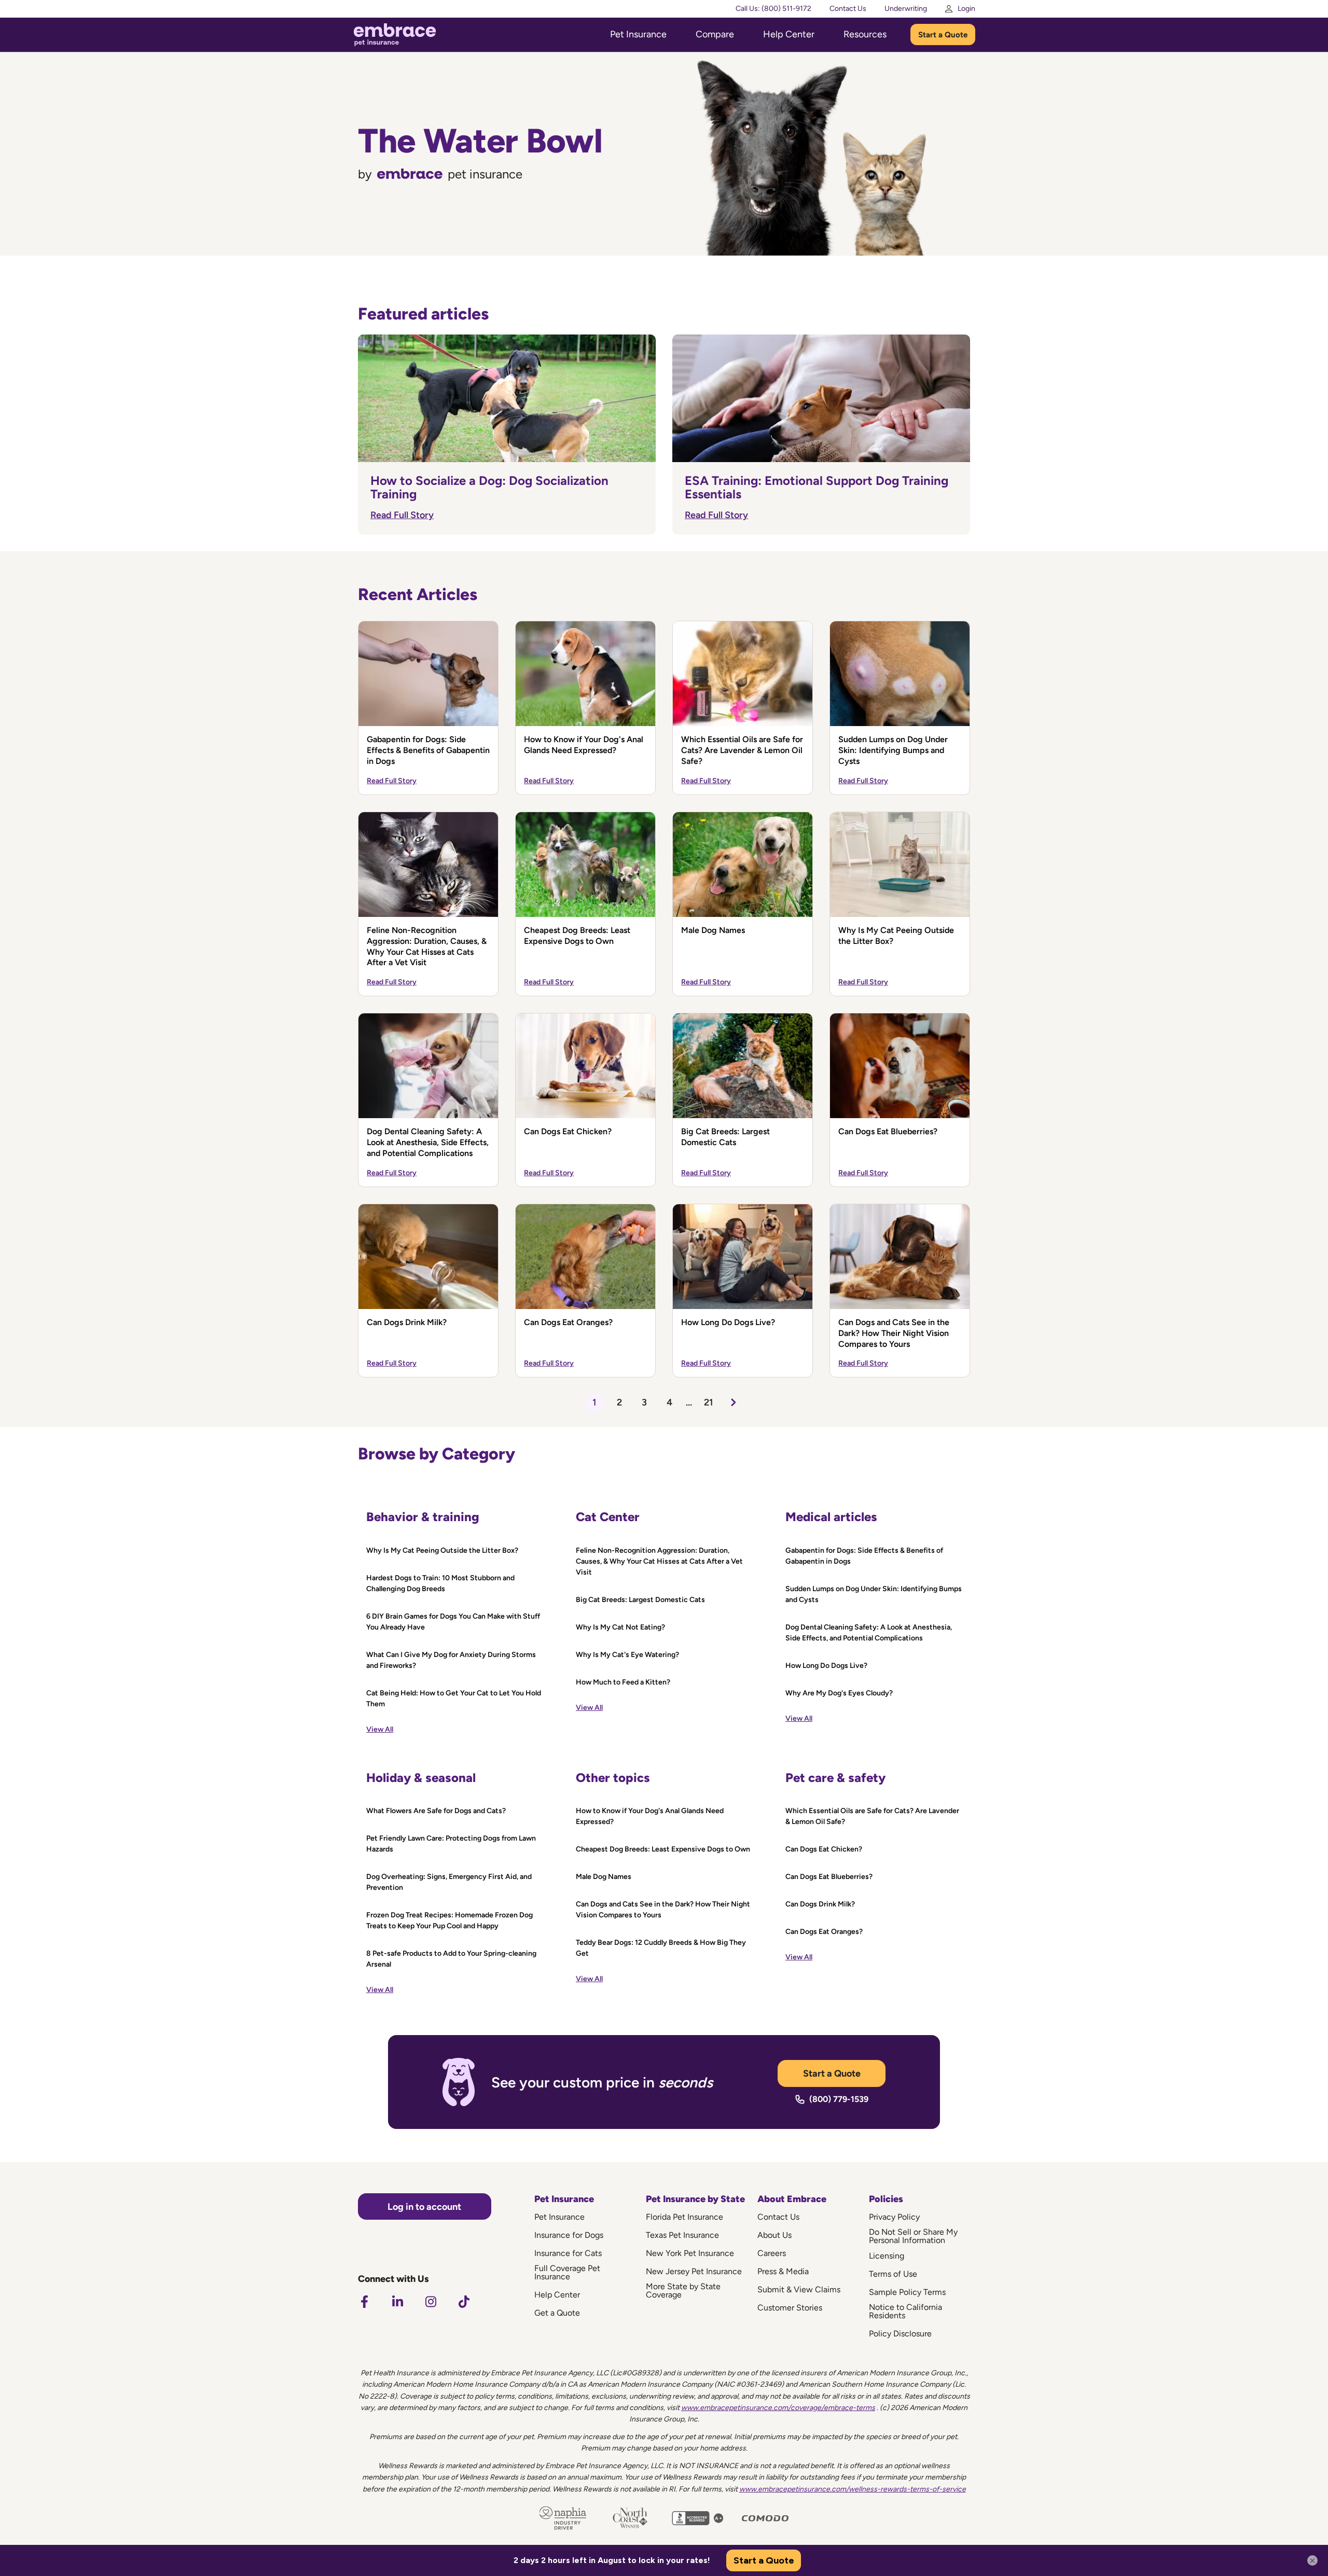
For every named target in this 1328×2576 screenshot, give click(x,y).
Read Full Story (402, 515)
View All (380, 1729)
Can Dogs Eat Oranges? (568, 1322)
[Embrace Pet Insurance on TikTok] (464, 2302)
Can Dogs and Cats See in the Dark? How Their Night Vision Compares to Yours (894, 1333)
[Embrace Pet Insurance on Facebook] (364, 2302)
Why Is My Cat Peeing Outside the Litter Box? (896, 936)
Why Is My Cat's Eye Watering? (627, 1655)
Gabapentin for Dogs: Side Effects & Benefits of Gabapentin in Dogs (428, 750)
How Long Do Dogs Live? (728, 1322)
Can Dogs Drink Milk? (407, 1322)
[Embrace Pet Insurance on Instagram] (431, 2302)
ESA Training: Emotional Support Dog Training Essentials (817, 487)
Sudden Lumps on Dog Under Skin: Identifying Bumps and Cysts (893, 750)
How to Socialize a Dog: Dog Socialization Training (489, 487)
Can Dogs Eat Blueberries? (888, 1131)
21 (709, 1402)
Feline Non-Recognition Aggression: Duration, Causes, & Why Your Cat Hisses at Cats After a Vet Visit (427, 946)
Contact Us (848, 9)
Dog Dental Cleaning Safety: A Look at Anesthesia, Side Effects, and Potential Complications (428, 1142)
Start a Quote (943, 35)
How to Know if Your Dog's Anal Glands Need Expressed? (584, 745)
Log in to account (424, 2207)
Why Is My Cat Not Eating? (620, 1627)
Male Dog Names (713, 930)
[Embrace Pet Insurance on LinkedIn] (397, 2302)
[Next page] (734, 1402)
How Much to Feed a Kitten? (623, 1682)
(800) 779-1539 (839, 2099)
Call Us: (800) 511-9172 (773, 9)
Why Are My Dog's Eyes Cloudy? (839, 1693)
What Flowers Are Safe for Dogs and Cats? (436, 1811)
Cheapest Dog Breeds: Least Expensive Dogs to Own (577, 936)
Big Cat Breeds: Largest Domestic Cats (725, 1137)
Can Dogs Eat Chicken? (568, 1131)
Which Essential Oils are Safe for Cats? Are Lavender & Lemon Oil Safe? (742, 750)
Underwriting (906, 9)
